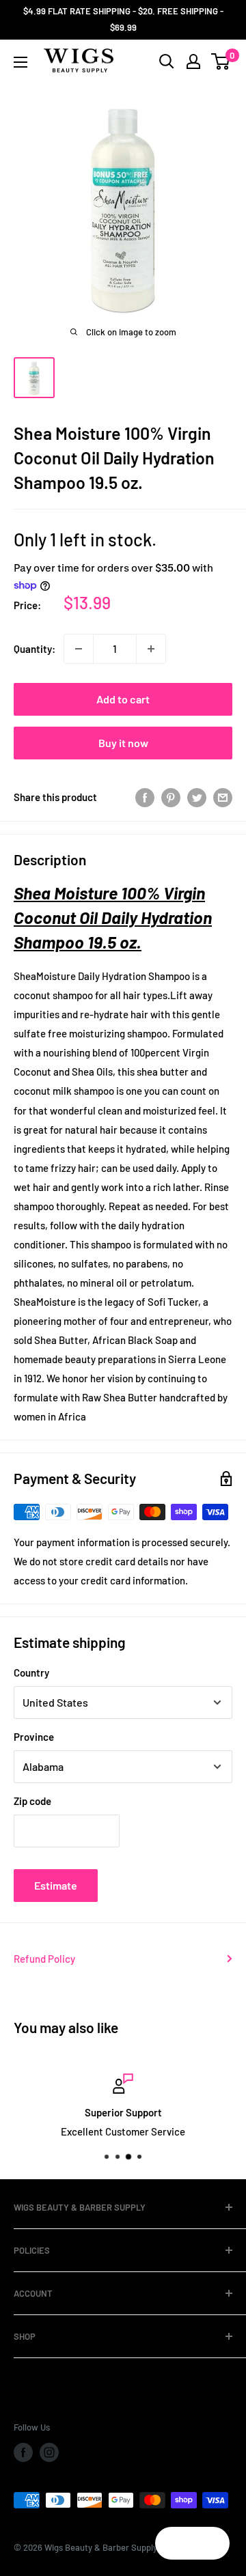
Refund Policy (44, 1959)
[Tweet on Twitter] (197, 797)
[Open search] (167, 61)
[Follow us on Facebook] (23, 2452)
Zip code (32, 1801)
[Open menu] (20, 62)
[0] (221, 61)
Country (31, 1672)
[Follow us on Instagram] (49, 2452)
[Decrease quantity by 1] (79, 649)
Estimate (56, 1885)
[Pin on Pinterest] (171, 797)
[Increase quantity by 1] (151, 649)
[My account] (193, 61)
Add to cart (123, 699)
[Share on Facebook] (145, 797)
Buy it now (123, 743)
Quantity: (35, 649)
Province (34, 1737)
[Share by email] (223, 797)
